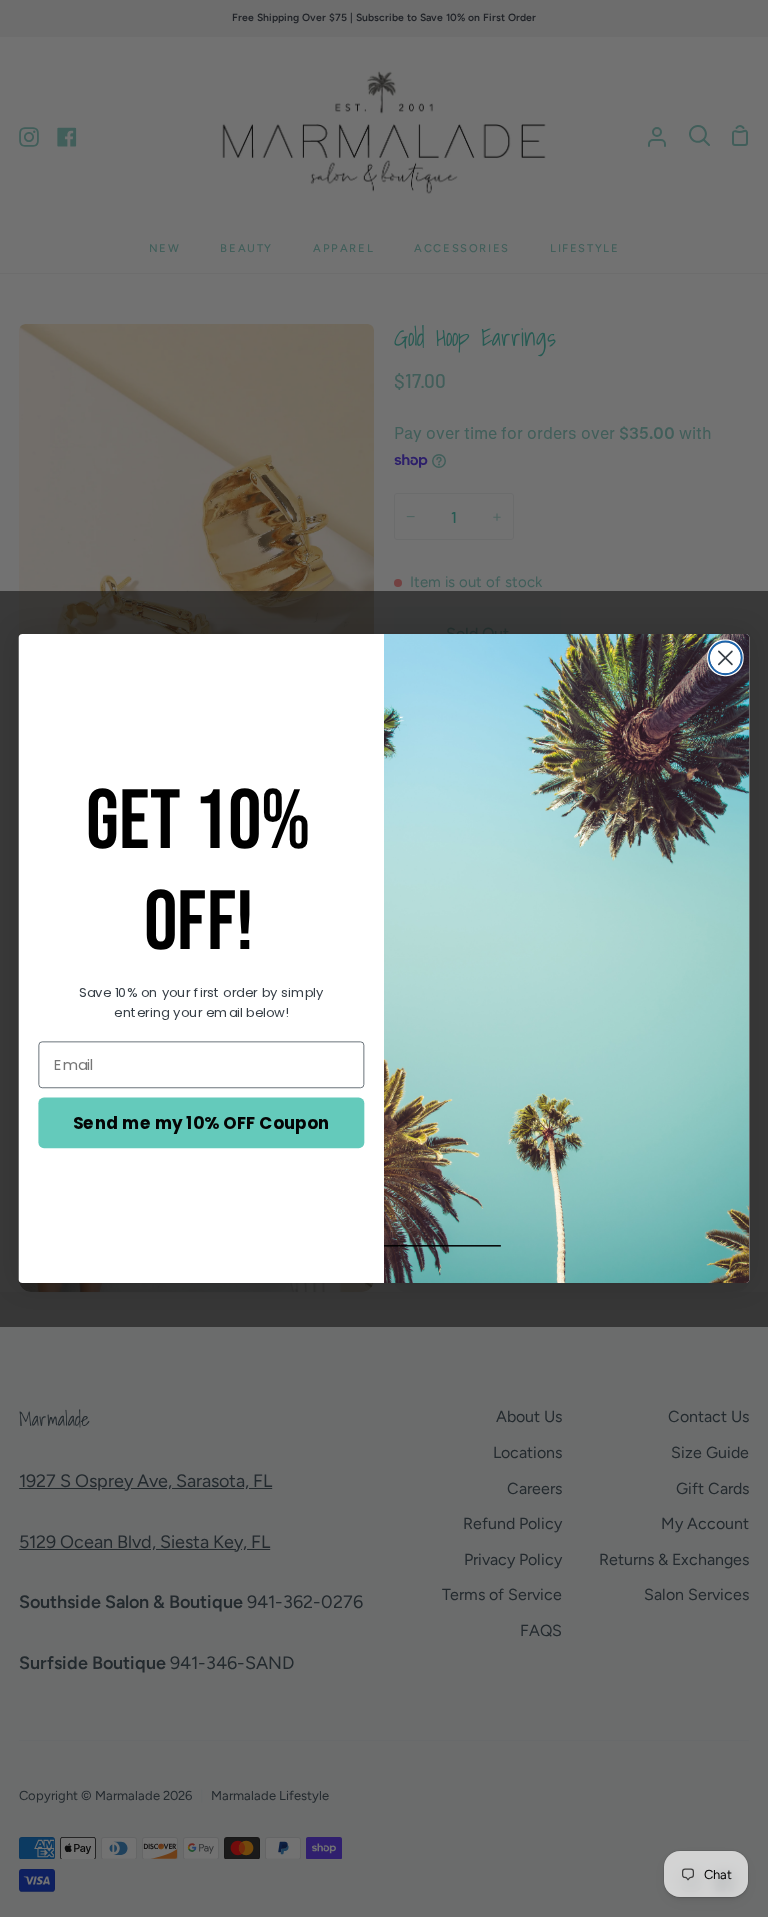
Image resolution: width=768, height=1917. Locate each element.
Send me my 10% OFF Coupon (201, 1122)
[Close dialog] (725, 657)
